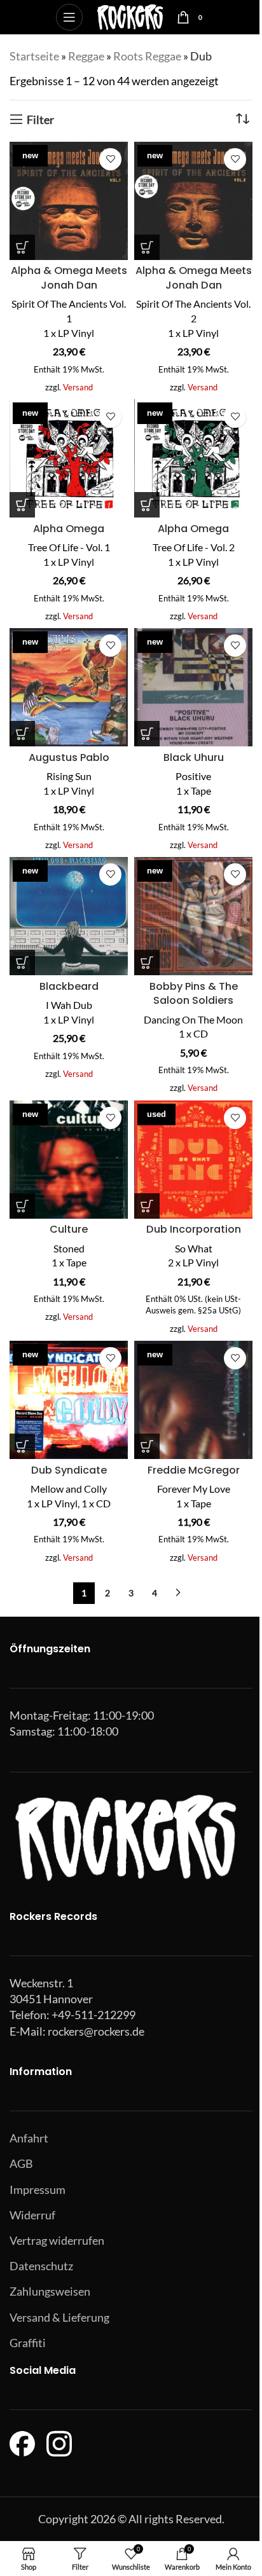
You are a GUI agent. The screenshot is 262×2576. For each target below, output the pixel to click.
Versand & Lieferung (59, 2317)
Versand (78, 387)
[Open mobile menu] (69, 17)
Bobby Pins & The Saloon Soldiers (194, 994)
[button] (22, 247)
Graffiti (28, 2343)
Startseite (34, 56)
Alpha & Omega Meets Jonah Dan (69, 278)
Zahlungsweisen (50, 2291)
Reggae (86, 56)
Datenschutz (41, 2266)
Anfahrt (29, 2138)
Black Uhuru (194, 757)
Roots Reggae (147, 56)
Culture (69, 1229)
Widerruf (32, 2215)
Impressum (38, 2189)
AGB (21, 2163)
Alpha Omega (69, 529)
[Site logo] (130, 16)
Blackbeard (69, 986)
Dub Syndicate (69, 1470)
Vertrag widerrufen (57, 2240)
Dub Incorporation (194, 1229)
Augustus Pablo (69, 757)
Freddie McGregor (194, 1470)
